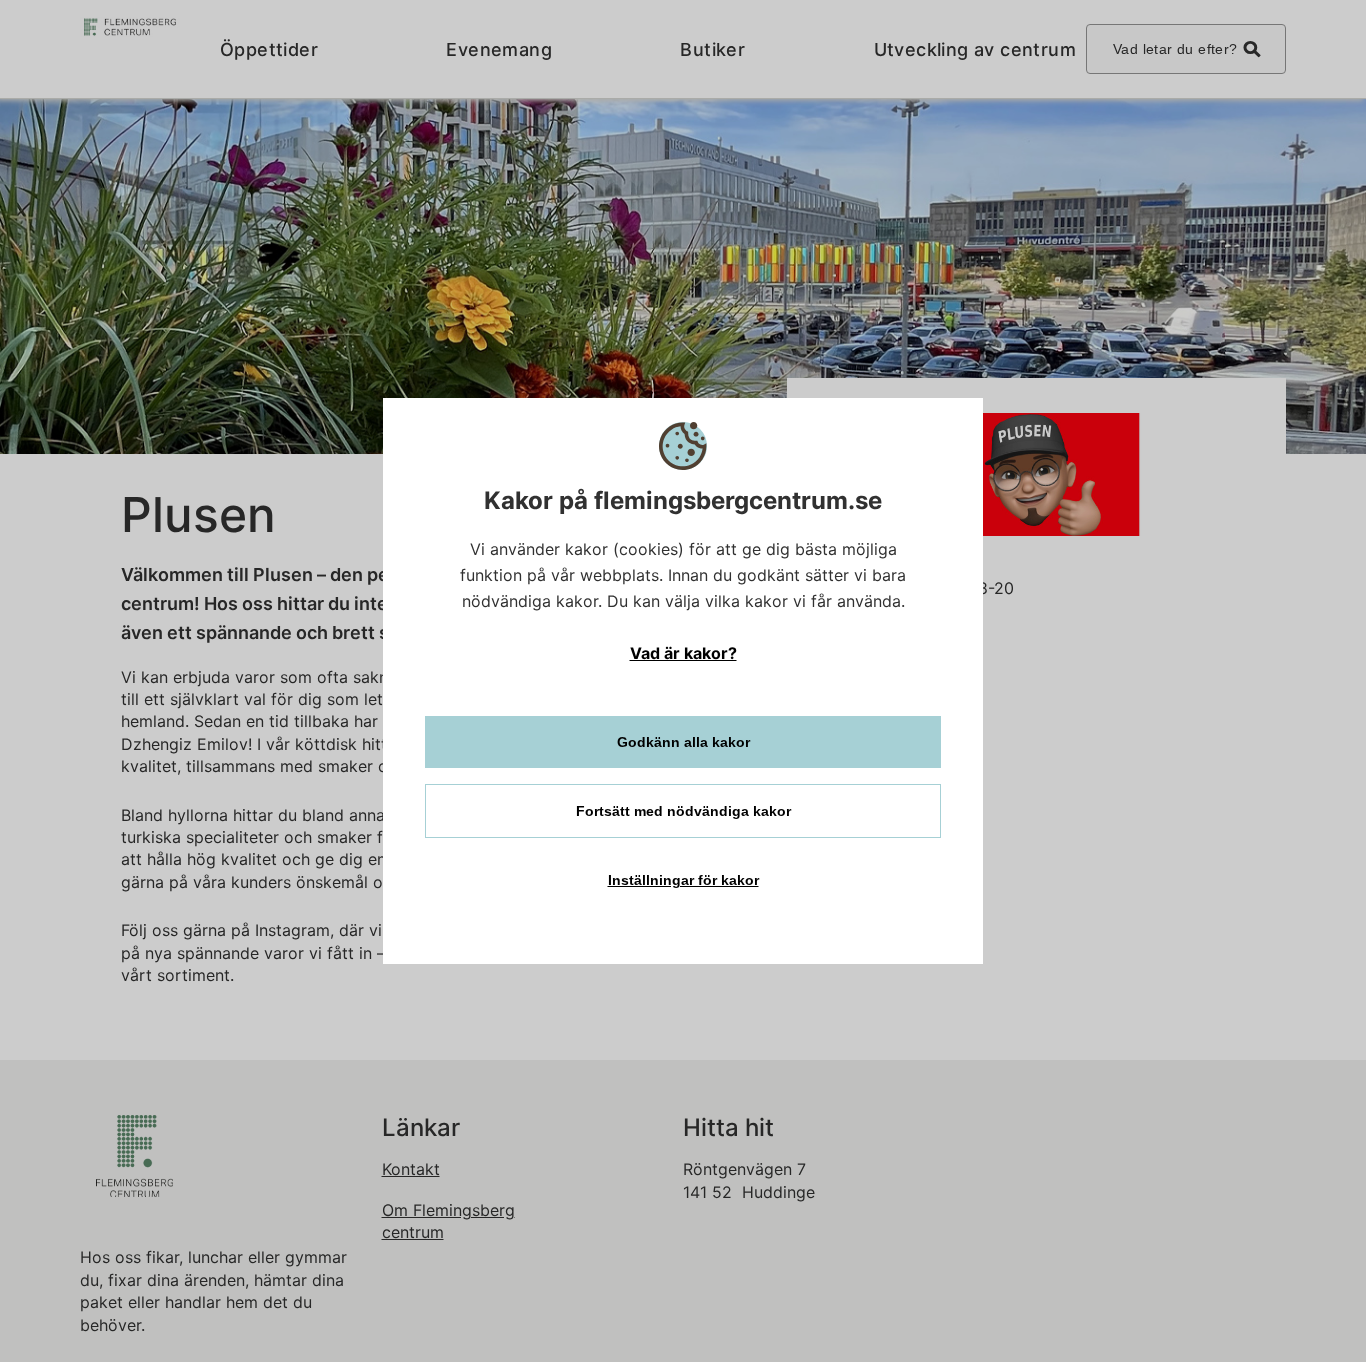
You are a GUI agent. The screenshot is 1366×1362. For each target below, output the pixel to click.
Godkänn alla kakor (683, 742)
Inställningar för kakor (683, 880)
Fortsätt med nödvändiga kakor (683, 811)
